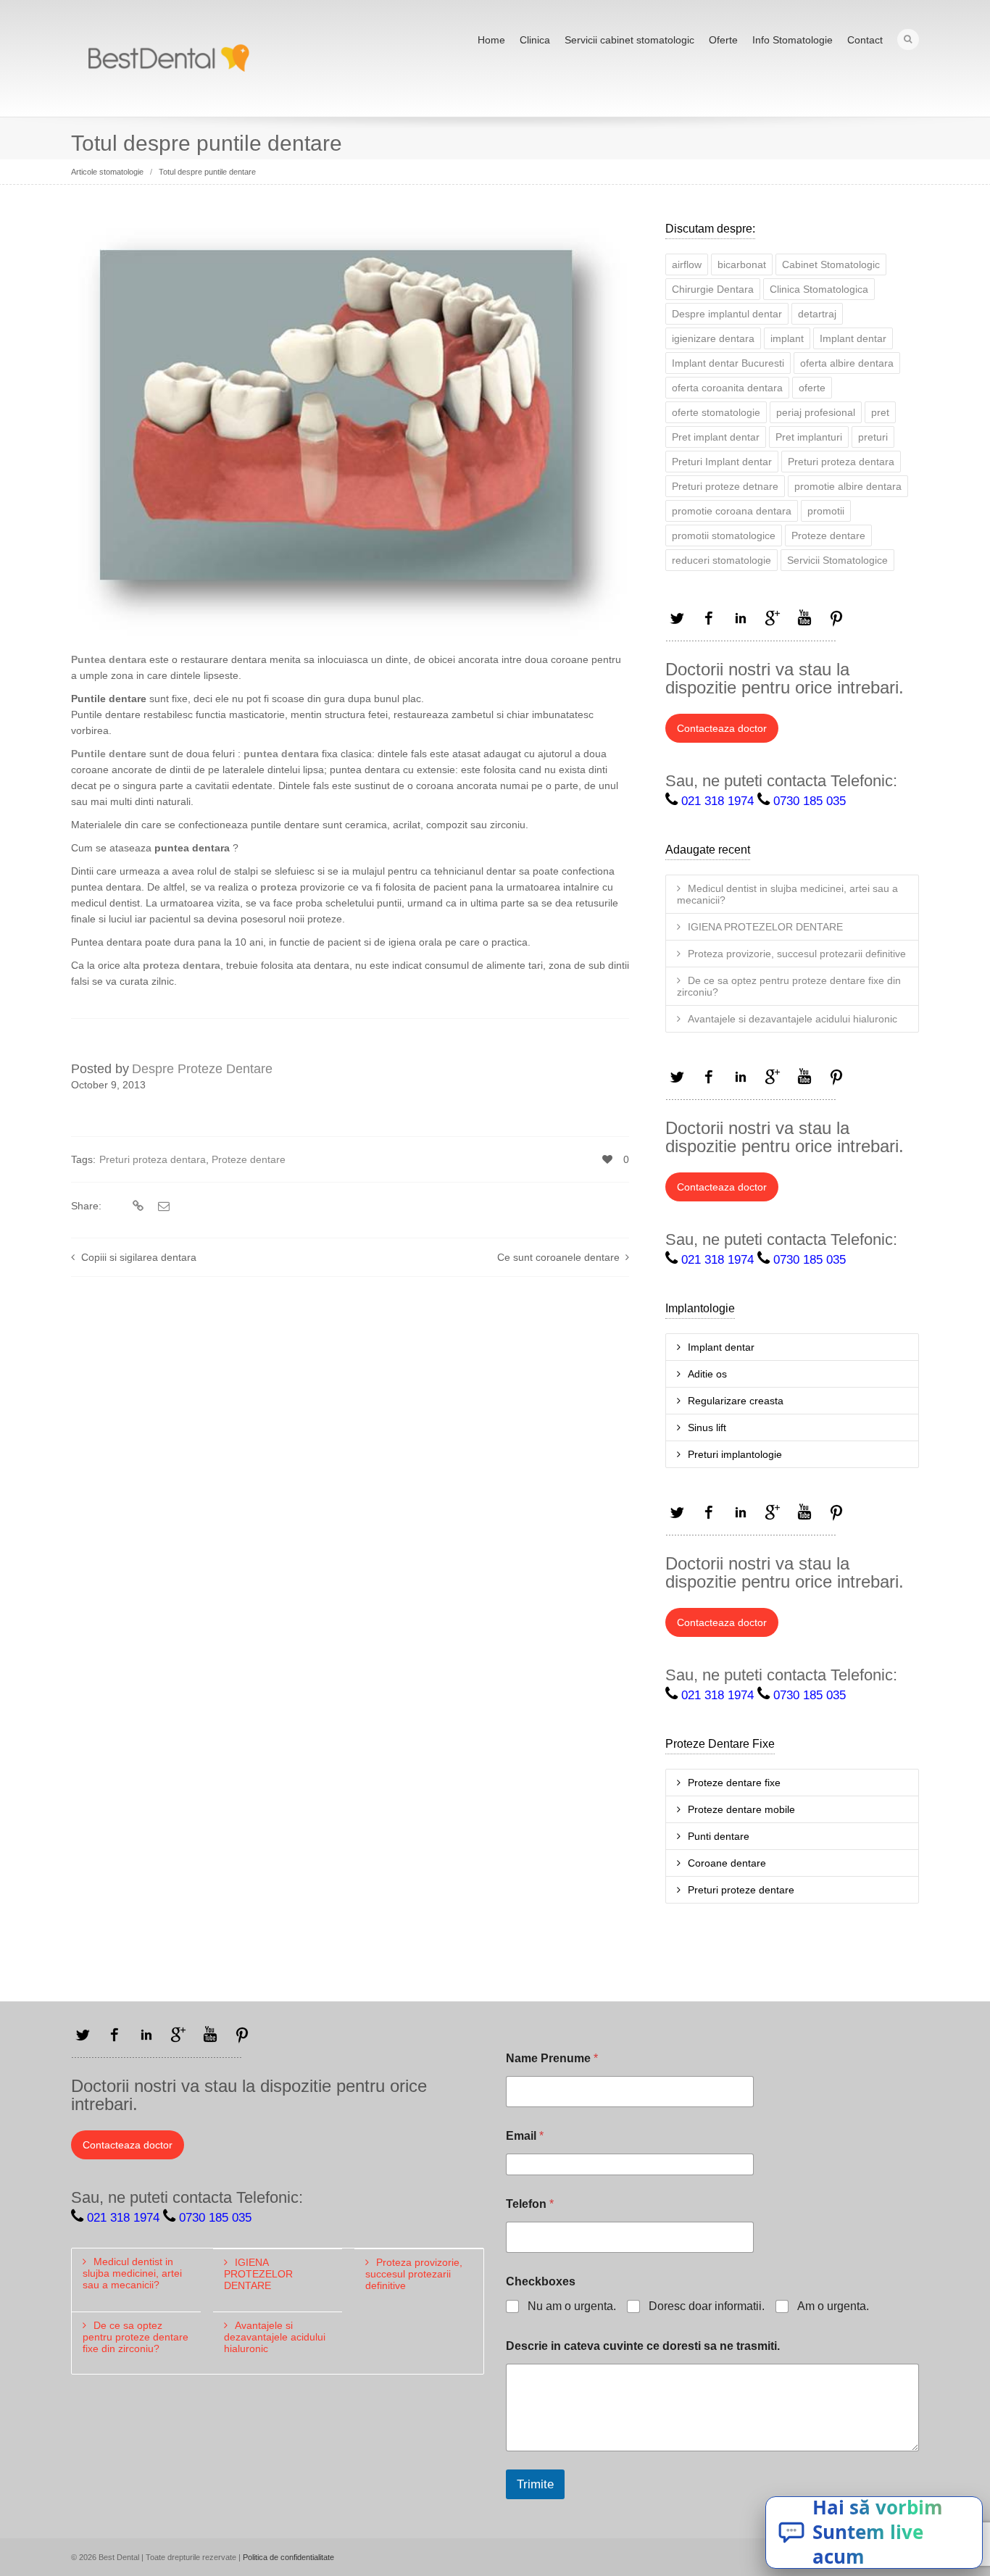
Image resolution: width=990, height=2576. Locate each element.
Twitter (677, 618)
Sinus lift (707, 1427)
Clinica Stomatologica (819, 289)
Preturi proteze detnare (725, 486)
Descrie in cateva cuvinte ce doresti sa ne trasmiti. (643, 2346)
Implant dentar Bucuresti (728, 363)
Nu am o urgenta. (572, 2306)
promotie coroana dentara (732, 511)
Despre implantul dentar (727, 314)
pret (880, 412)
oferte (812, 388)
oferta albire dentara (847, 363)
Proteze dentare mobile (741, 1809)
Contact (865, 40)
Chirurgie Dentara (713, 289)
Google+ (773, 618)
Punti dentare (719, 1836)
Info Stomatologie (793, 40)
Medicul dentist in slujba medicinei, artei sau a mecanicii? (787, 894)
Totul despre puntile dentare (207, 172)
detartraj (817, 314)
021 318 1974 (717, 801)
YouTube (804, 618)
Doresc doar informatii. (707, 2306)
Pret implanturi (809, 437)
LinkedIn (741, 618)
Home (491, 40)
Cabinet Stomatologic (831, 264)
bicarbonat (742, 264)
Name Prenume (552, 2058)
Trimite (535, 2484)
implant (787, 338)
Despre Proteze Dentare (202, 1069)
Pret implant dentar (716, 437)
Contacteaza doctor (722, 728)
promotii (826, 511)
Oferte (723, 40)
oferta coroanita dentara (727, 388)
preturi (873, 437)
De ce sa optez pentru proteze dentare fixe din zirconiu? (789, 986)
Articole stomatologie (107, 172)
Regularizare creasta (736, 1401)
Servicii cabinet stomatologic (629, 40)
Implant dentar (853, 338)
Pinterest (836, 618)
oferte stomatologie (716, 412)
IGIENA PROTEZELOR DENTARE (765, 927)
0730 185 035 (810, 801)
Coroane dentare (727, 1863)
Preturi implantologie (735, 1454)
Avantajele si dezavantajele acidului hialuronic (793, 1019)
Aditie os (707, 1374)
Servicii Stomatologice (837, 560)
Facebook (709, 618)
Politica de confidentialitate (288, 2557)
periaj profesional (816, 412)
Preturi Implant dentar (722, 462)
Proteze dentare (249, 1159)
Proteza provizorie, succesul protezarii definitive (797, 954)
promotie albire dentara (848, 486)
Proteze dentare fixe (734, 1783)
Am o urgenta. (833, 2306)
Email (525, 2136)
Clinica (535, 40)
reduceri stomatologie (721, 560)
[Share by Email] (162, 1206)
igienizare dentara (713, 338)
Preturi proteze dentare (741, 1890)
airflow (687, 264)
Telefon (530, 2204)
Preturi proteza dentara (153, 1159)
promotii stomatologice (724, 535)
